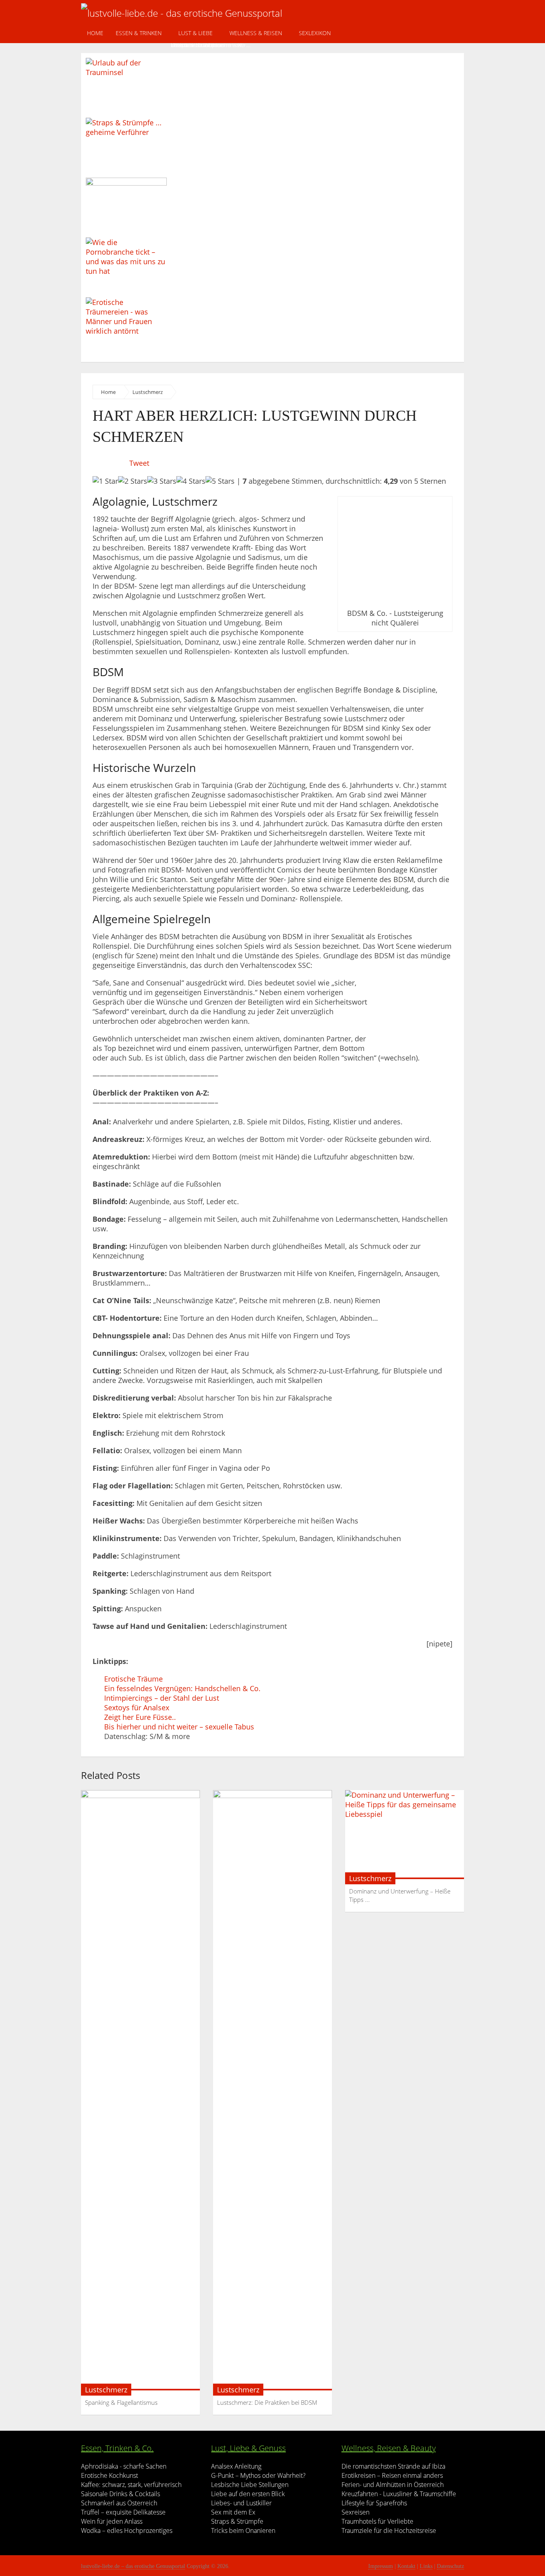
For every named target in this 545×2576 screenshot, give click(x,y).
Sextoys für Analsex (137, 1707)
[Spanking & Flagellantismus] (140, 2090)
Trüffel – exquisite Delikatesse (123, 2512)
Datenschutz (450, 2566)
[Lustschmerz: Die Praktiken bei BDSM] (272, 2090)
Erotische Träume (133, 1679)
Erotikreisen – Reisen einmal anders (392, 2475)
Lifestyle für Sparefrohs (374, 2503)
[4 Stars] (191, 481)
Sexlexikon (315, 33)
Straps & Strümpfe (237, 2521)
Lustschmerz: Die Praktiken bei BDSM (267, 2402)
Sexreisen (355, 2512)
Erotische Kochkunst (110, 2475)
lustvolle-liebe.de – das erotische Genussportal (133, 2566)
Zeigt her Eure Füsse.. (140, 1717)
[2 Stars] (133, 481)
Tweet (139, 463)
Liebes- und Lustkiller (241, 2503)
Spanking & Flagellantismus (121, 2402)
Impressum (381, 2566)
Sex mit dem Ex (233, 2512)
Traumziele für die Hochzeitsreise (389, 2530)
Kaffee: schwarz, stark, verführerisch (131, 2485)
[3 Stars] (162, 481)
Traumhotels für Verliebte (377, 2521)
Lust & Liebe (195, 33)
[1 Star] (105, 481)
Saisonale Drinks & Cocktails (120, 2494)
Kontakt (406, 2566)
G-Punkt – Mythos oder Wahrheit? (258, 2475)
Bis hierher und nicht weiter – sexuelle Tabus (179, 1727)
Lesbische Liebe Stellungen (250, 2485)
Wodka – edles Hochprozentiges (127, 2530)
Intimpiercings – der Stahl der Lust (162, 1698)
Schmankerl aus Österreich (119, 2503)
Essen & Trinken (139, 33)
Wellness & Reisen (256, 33)
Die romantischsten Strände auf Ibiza (393, 2466)
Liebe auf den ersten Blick (248, 2494)
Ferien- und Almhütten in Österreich (393, 2485)
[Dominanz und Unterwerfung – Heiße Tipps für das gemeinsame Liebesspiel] (405, 1835)
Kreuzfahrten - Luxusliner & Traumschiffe (399, 2494)
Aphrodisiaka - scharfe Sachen (124, 2466)
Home (95, 33)
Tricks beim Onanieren (243, 2530)
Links (426, 2566)
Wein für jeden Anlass (112, 2521)
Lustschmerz (148, 392)
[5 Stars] (220, 481)
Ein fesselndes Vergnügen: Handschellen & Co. (182, 1688)
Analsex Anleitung (236, 2466)
